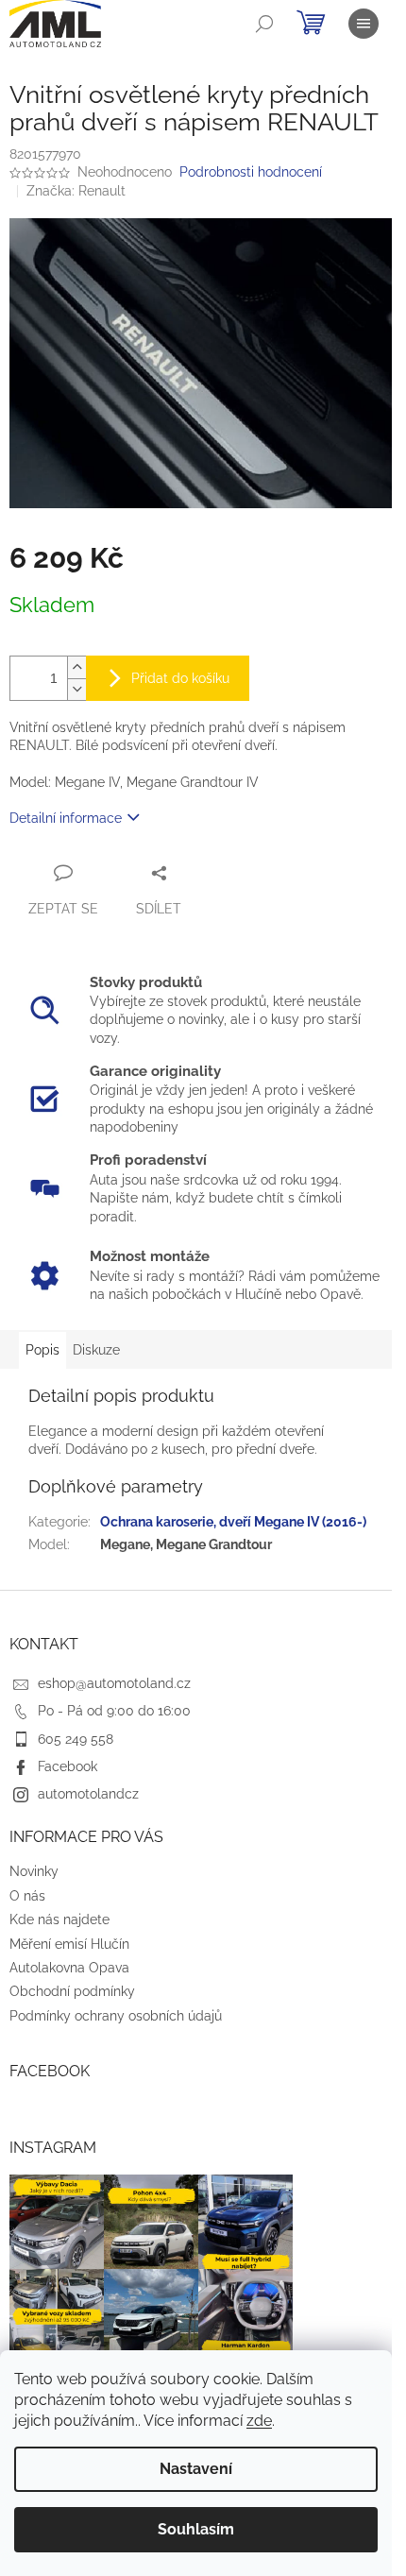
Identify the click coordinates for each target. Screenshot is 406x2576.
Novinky (34, 1871)
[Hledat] (264, 24)
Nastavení (196, 2469)
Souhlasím (196, 2529)
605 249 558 (76, 1739)
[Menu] (364, 24)
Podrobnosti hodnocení (251, 172)
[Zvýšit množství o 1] (76, 667)
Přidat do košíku (180, 678)
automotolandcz (88, 1794)
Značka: (76, 191)
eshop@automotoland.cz (114, 1683)
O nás (27, 1896)
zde (259, 2421)
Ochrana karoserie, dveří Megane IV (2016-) (233, 1522)
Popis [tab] (42, 1350)
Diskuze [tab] (96, 1350)
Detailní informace (66, 818)
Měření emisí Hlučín (69, 1944)
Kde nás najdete (59, 1919)
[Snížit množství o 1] (76, 689)
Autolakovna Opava (69, 1968)
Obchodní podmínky (72, 1991)
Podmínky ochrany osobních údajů (116, 2016)
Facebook (68, 1766)
